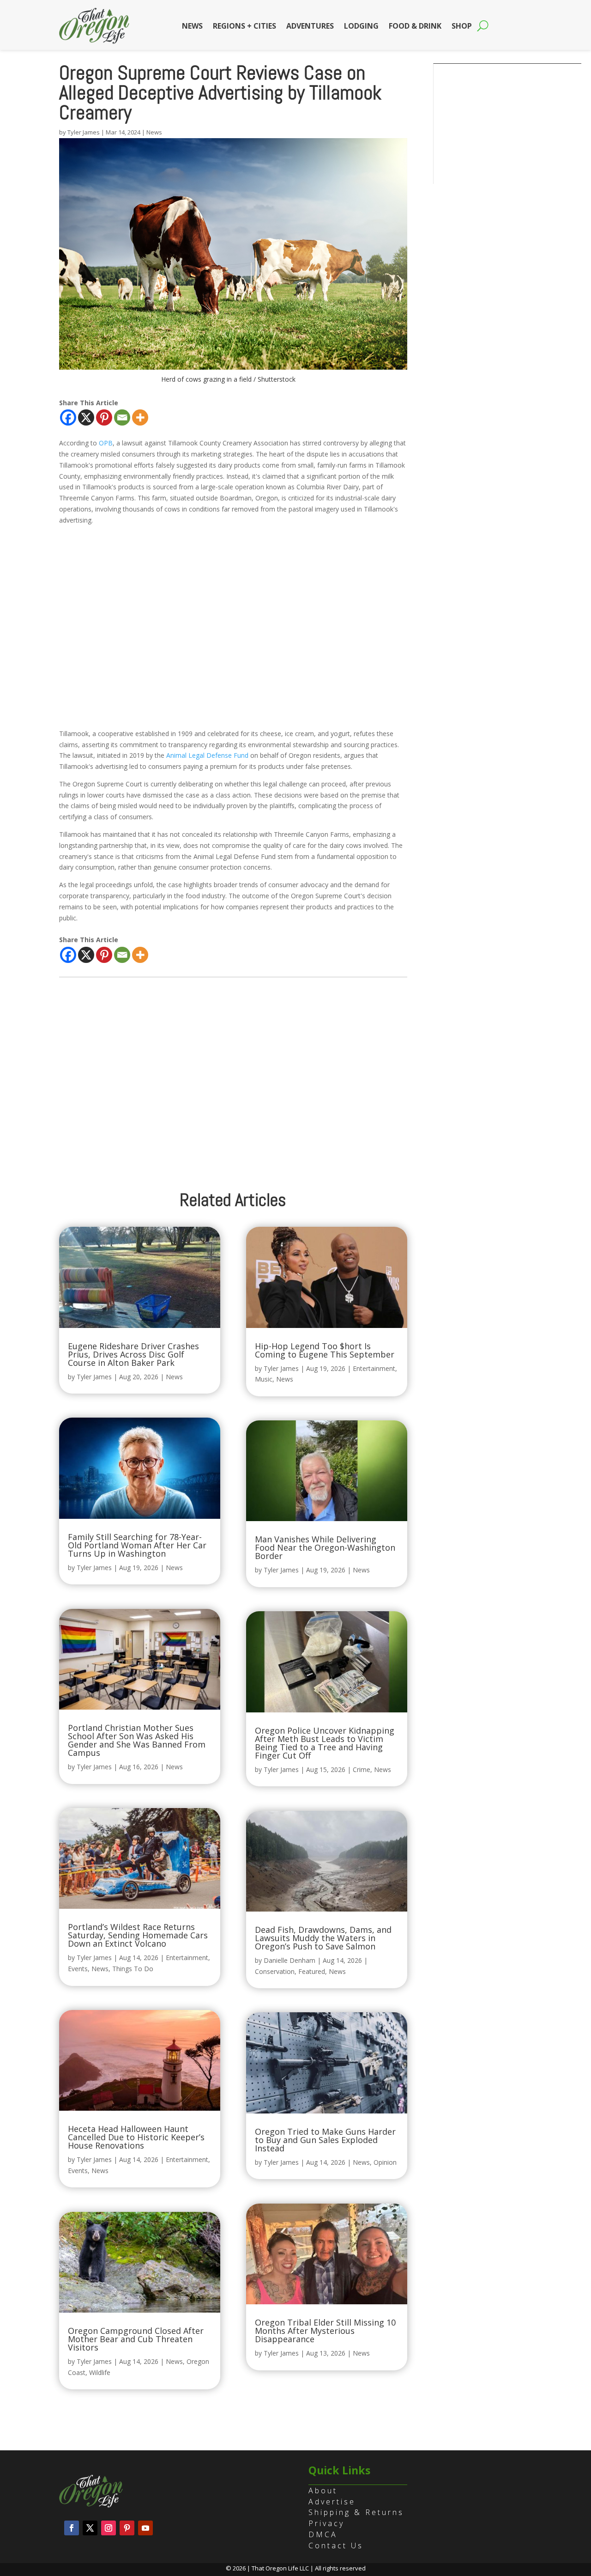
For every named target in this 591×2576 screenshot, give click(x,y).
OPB (106, 443)
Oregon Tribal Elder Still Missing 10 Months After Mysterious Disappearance (325, 2331)
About (323, 2491)
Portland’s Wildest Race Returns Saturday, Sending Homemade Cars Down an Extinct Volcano (138, 1935)
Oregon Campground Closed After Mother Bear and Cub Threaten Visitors (136, 2339)
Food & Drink (415, 26)
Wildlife (100, 2372)
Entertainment (187, 1958)
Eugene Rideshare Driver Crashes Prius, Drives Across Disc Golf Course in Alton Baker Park (133, 1354)
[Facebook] (68, 417)
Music (264, 1379)
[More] (140, 417)
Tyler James (84, 132)
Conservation (275, 1971)
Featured (312, 1971)
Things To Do (133, 1969)
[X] (86, 417)
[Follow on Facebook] (72, 2528)
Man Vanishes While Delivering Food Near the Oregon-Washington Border (325, 1547)
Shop (462, 26)
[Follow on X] (90, 2528)
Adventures (310, 26)
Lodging (361, 26)
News (192, 26)
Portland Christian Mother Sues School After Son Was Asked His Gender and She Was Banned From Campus (137, 1740)
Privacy (326, 2523)
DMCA (323, 2534)
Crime (362, 1769)
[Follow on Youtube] (145, 2528)
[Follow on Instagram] (109, 2528)
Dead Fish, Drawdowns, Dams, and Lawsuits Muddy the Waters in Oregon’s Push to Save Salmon (323, 1938)
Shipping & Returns (356, 2512)
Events (78, 1969)
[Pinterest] (104, 417)
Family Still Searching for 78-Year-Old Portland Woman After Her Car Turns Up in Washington (137, 1545)
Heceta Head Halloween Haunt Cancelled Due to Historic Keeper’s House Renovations (136, 2137)
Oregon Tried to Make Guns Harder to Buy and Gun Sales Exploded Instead (325, 2140)
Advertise (332, 2502)
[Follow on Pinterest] (127, 2528)
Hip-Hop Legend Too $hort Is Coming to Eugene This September (325, 1350)
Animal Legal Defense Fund (207, 755)
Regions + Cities (244, 26)
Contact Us (336, 2546)
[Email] (122, 417)
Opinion (385, 2162)
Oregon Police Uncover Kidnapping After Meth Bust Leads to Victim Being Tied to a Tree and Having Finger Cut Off (325, 1743)
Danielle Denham (289, 1960)
